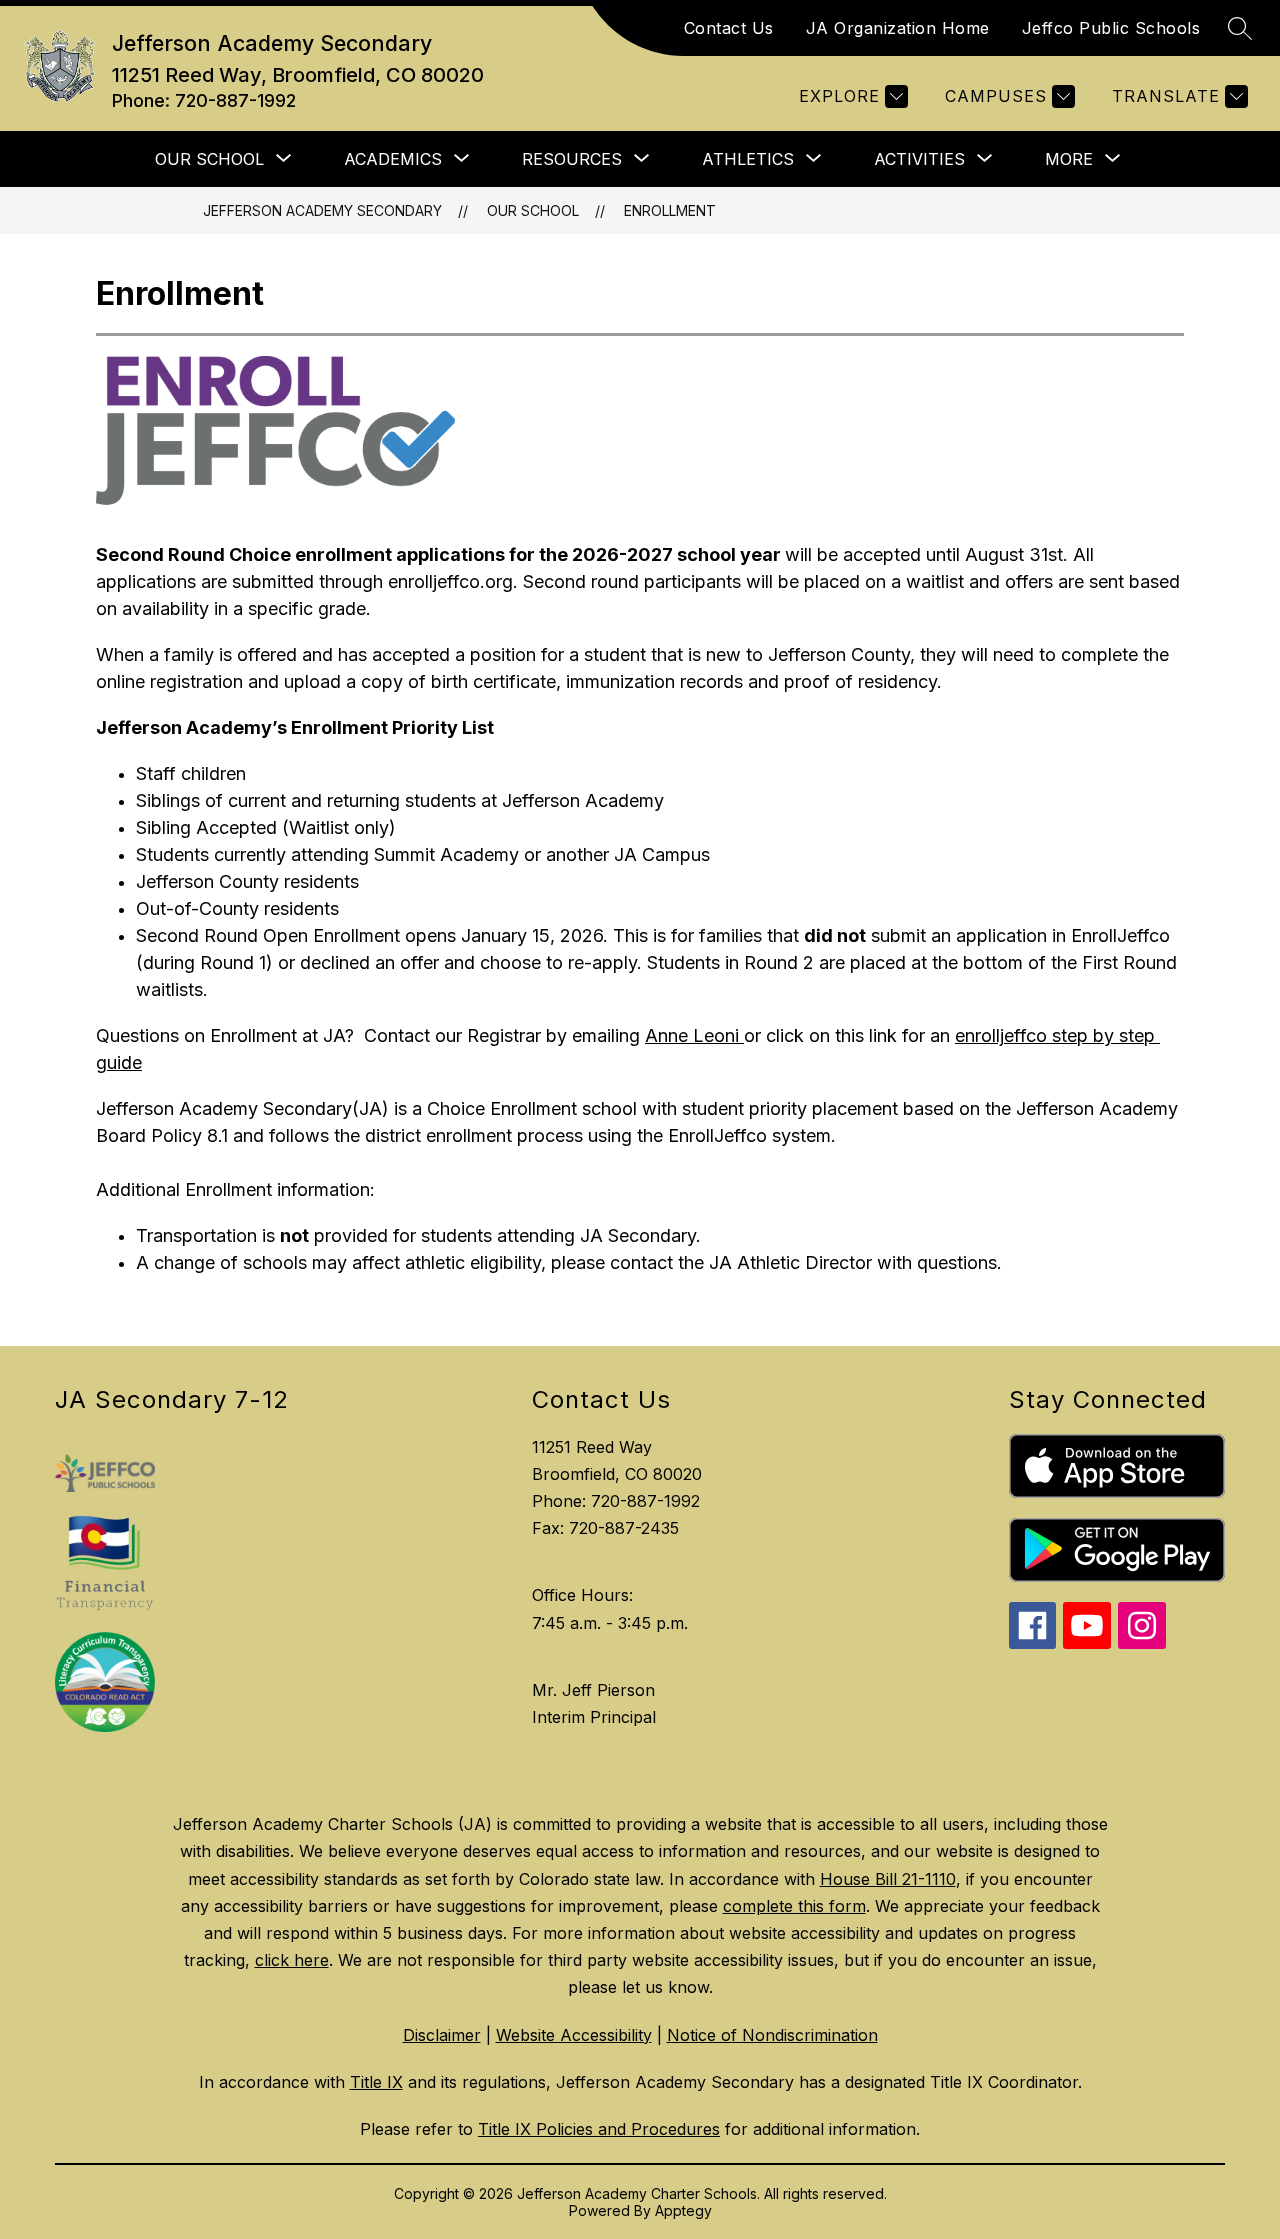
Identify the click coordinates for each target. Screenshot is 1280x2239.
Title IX (376, 2082)
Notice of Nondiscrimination (772, 2035)
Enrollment (670, 210)
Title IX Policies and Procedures (599, 2129)
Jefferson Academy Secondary (322, 210)
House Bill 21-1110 (888, 1879)
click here (292, 1960)
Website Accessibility (574, 2035)
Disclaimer (442, 2035)
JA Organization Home (898, 28)
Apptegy (683, 2210)
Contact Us (729, 28)
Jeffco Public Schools (1111, 28)
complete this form (794, 1906)
